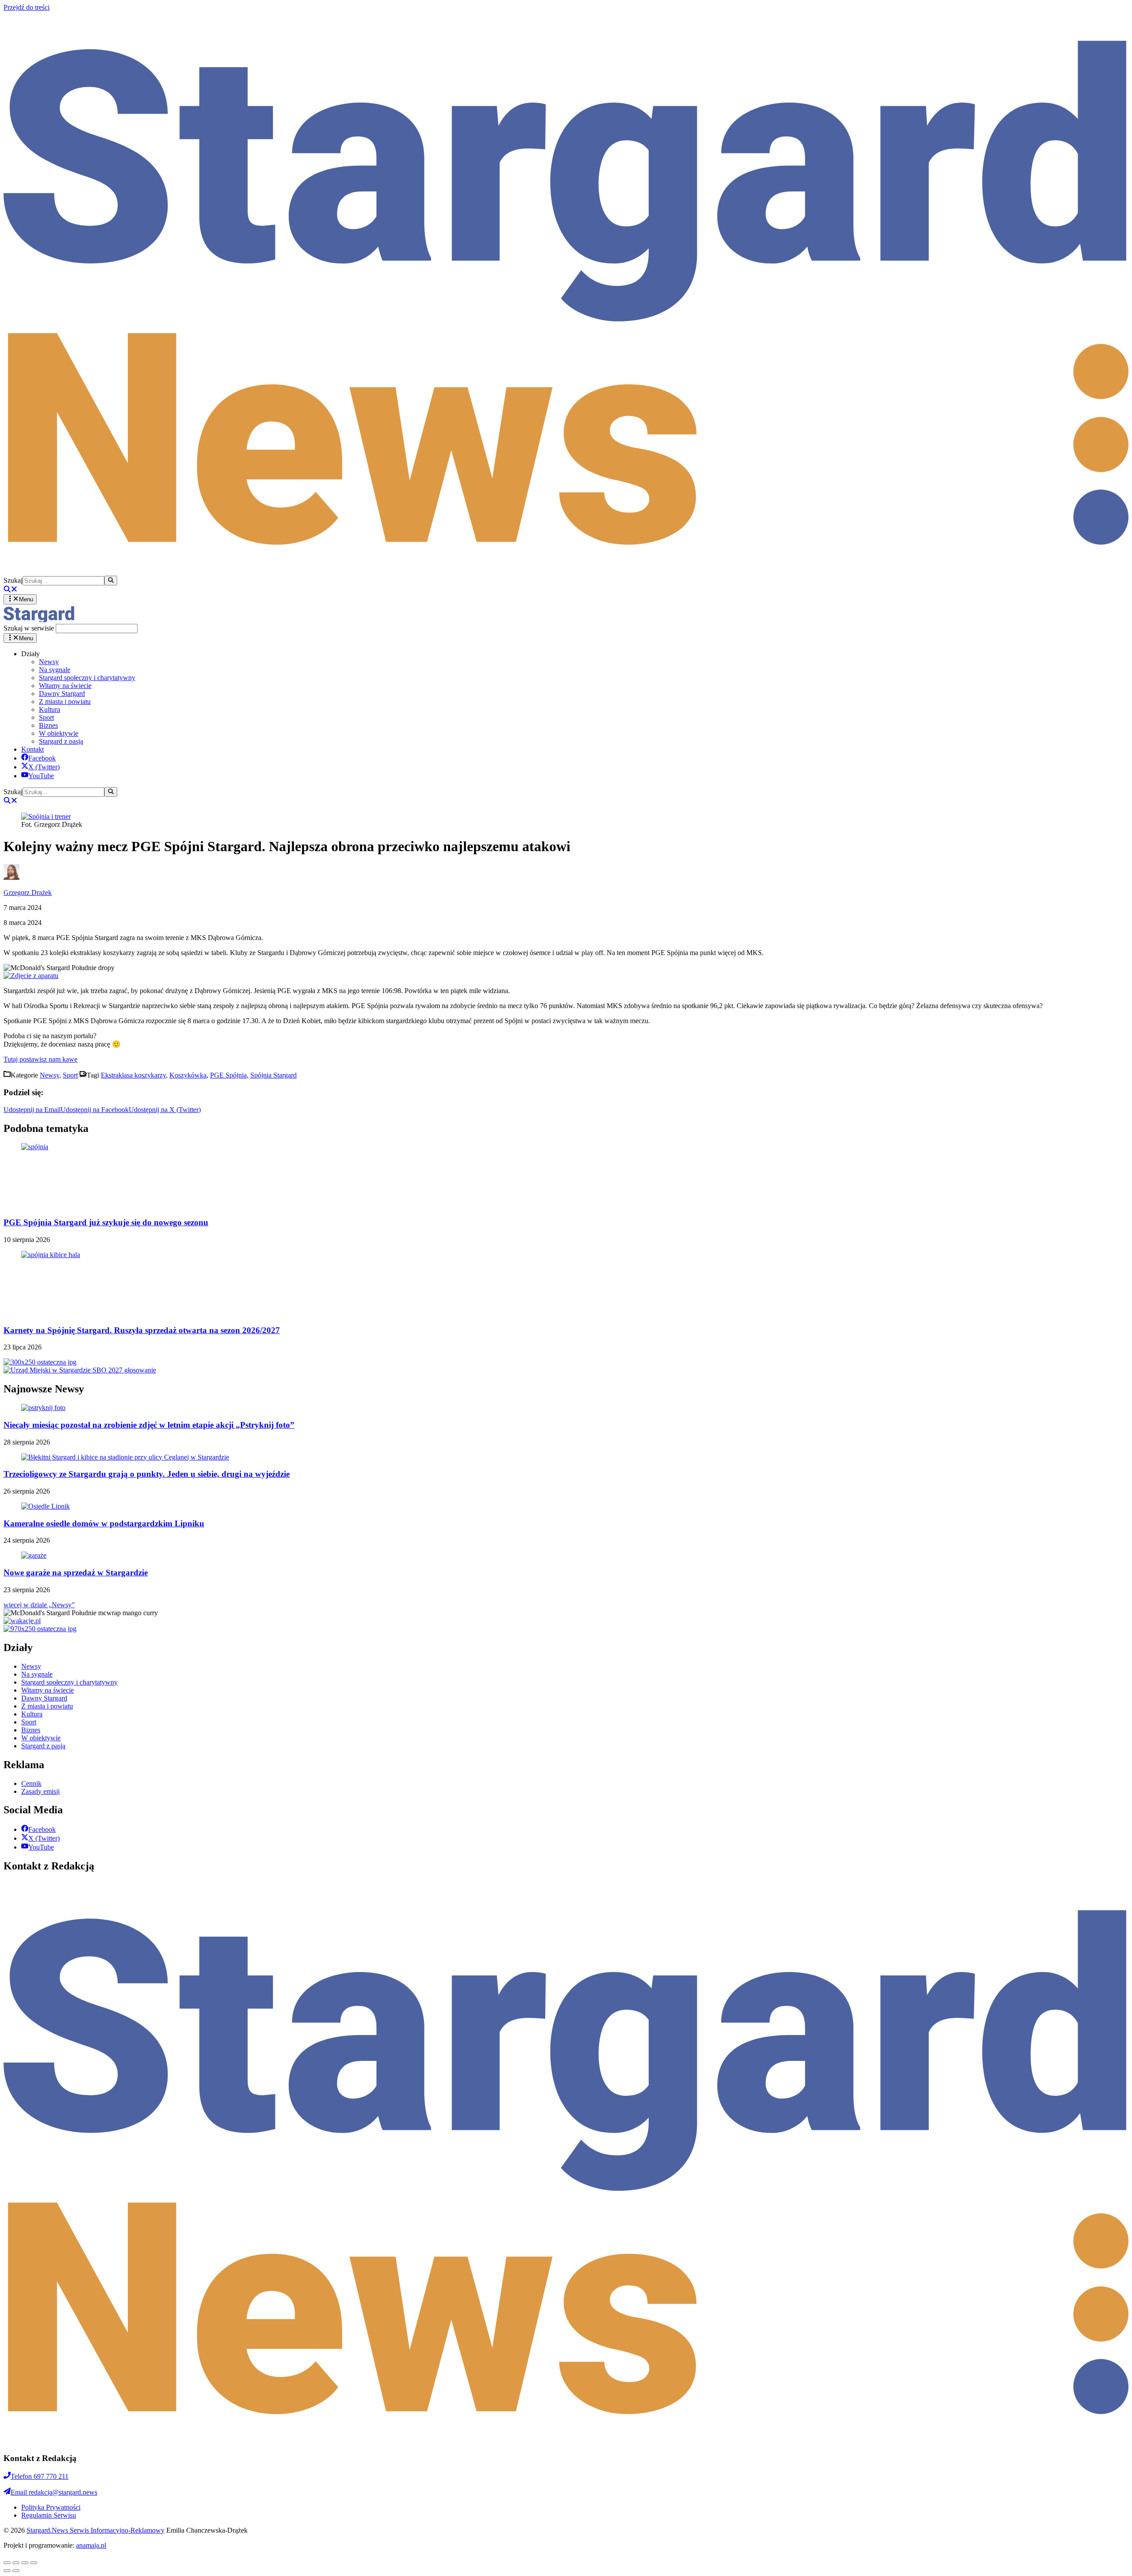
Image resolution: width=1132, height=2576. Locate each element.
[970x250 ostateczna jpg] (40, 1629)
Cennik (31, 1783)
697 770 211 (40, 2476)
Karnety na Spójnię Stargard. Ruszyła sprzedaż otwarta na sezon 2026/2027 (142, 1330)
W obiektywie (59, 733)
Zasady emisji (40, 1791)
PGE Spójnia (228, 1075)
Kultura (50, 709)
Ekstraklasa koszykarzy (133, 1075)
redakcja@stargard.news (54, 2492)
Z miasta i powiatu (65, 701)
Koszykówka (188, 1075)
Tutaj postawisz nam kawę (40, 1059)
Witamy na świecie (65, 686)
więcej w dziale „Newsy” (39, 1605)
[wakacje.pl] (22, 1621)
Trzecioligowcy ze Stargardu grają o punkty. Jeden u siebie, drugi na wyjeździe (147, 1474)
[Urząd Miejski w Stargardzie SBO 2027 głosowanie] (80, 1370)
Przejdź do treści (27, 7)
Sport (46, 717)
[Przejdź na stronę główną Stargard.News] (566, 571)
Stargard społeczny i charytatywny (87, 678)
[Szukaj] (111, 581)
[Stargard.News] (39, 620)
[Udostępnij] (16, 2563)
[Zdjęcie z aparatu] (31, 976)
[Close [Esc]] (7, 2563)
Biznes (48, 725)
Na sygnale (55, 670)
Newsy (49, 662)
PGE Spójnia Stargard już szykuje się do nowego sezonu (106, 1222)
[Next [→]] (16, 2571)
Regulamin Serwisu (49, 2515)
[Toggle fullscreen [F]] (25, 2563)
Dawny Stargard (62, 694)
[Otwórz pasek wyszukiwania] (11, 590)
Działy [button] (31, 654)
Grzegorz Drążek (28, 892)
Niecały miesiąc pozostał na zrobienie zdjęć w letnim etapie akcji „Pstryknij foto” (149, 1425)
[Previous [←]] (7, 2571)
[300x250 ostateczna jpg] (40, 1362)
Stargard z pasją (61, 741)
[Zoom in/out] (34, 2563)
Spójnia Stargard (273, 1075)
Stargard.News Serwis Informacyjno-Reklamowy (96, 2530)
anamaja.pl (91, 2545)
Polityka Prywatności (51, 2507)
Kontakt (33, 749)
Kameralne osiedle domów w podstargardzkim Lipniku (104, 1523)
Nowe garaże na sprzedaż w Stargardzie (76, 1573)
